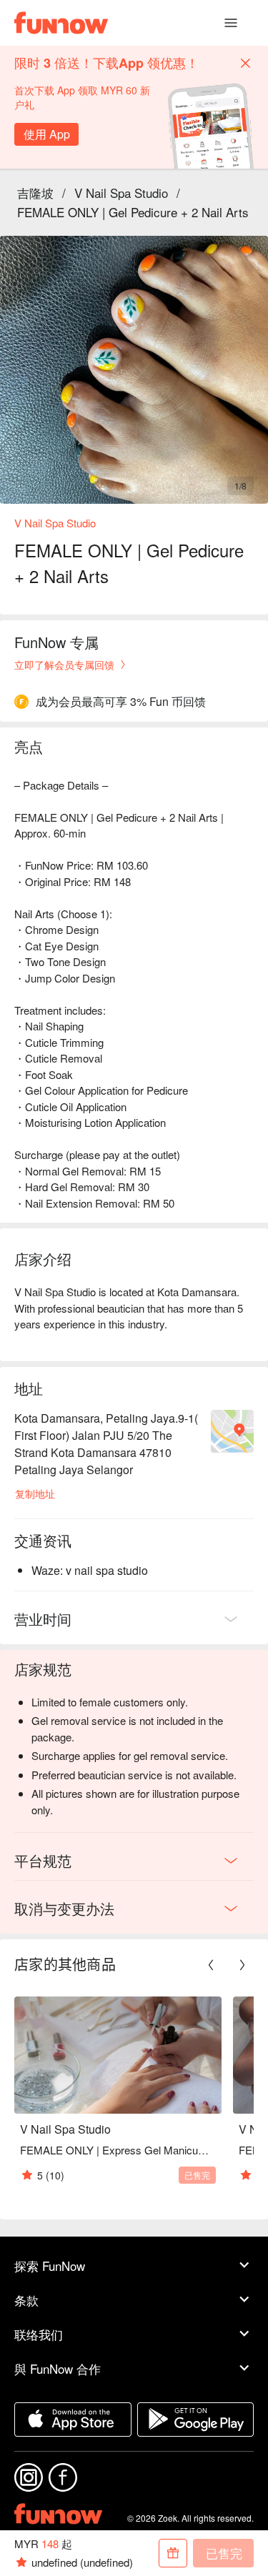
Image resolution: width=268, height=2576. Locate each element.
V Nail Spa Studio (121, 193)
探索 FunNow (50, 2266)
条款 (26, 2300)
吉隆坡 (35, 193)
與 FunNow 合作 (58, 2368)
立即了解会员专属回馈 (64, 665)
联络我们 (39, 2334)
